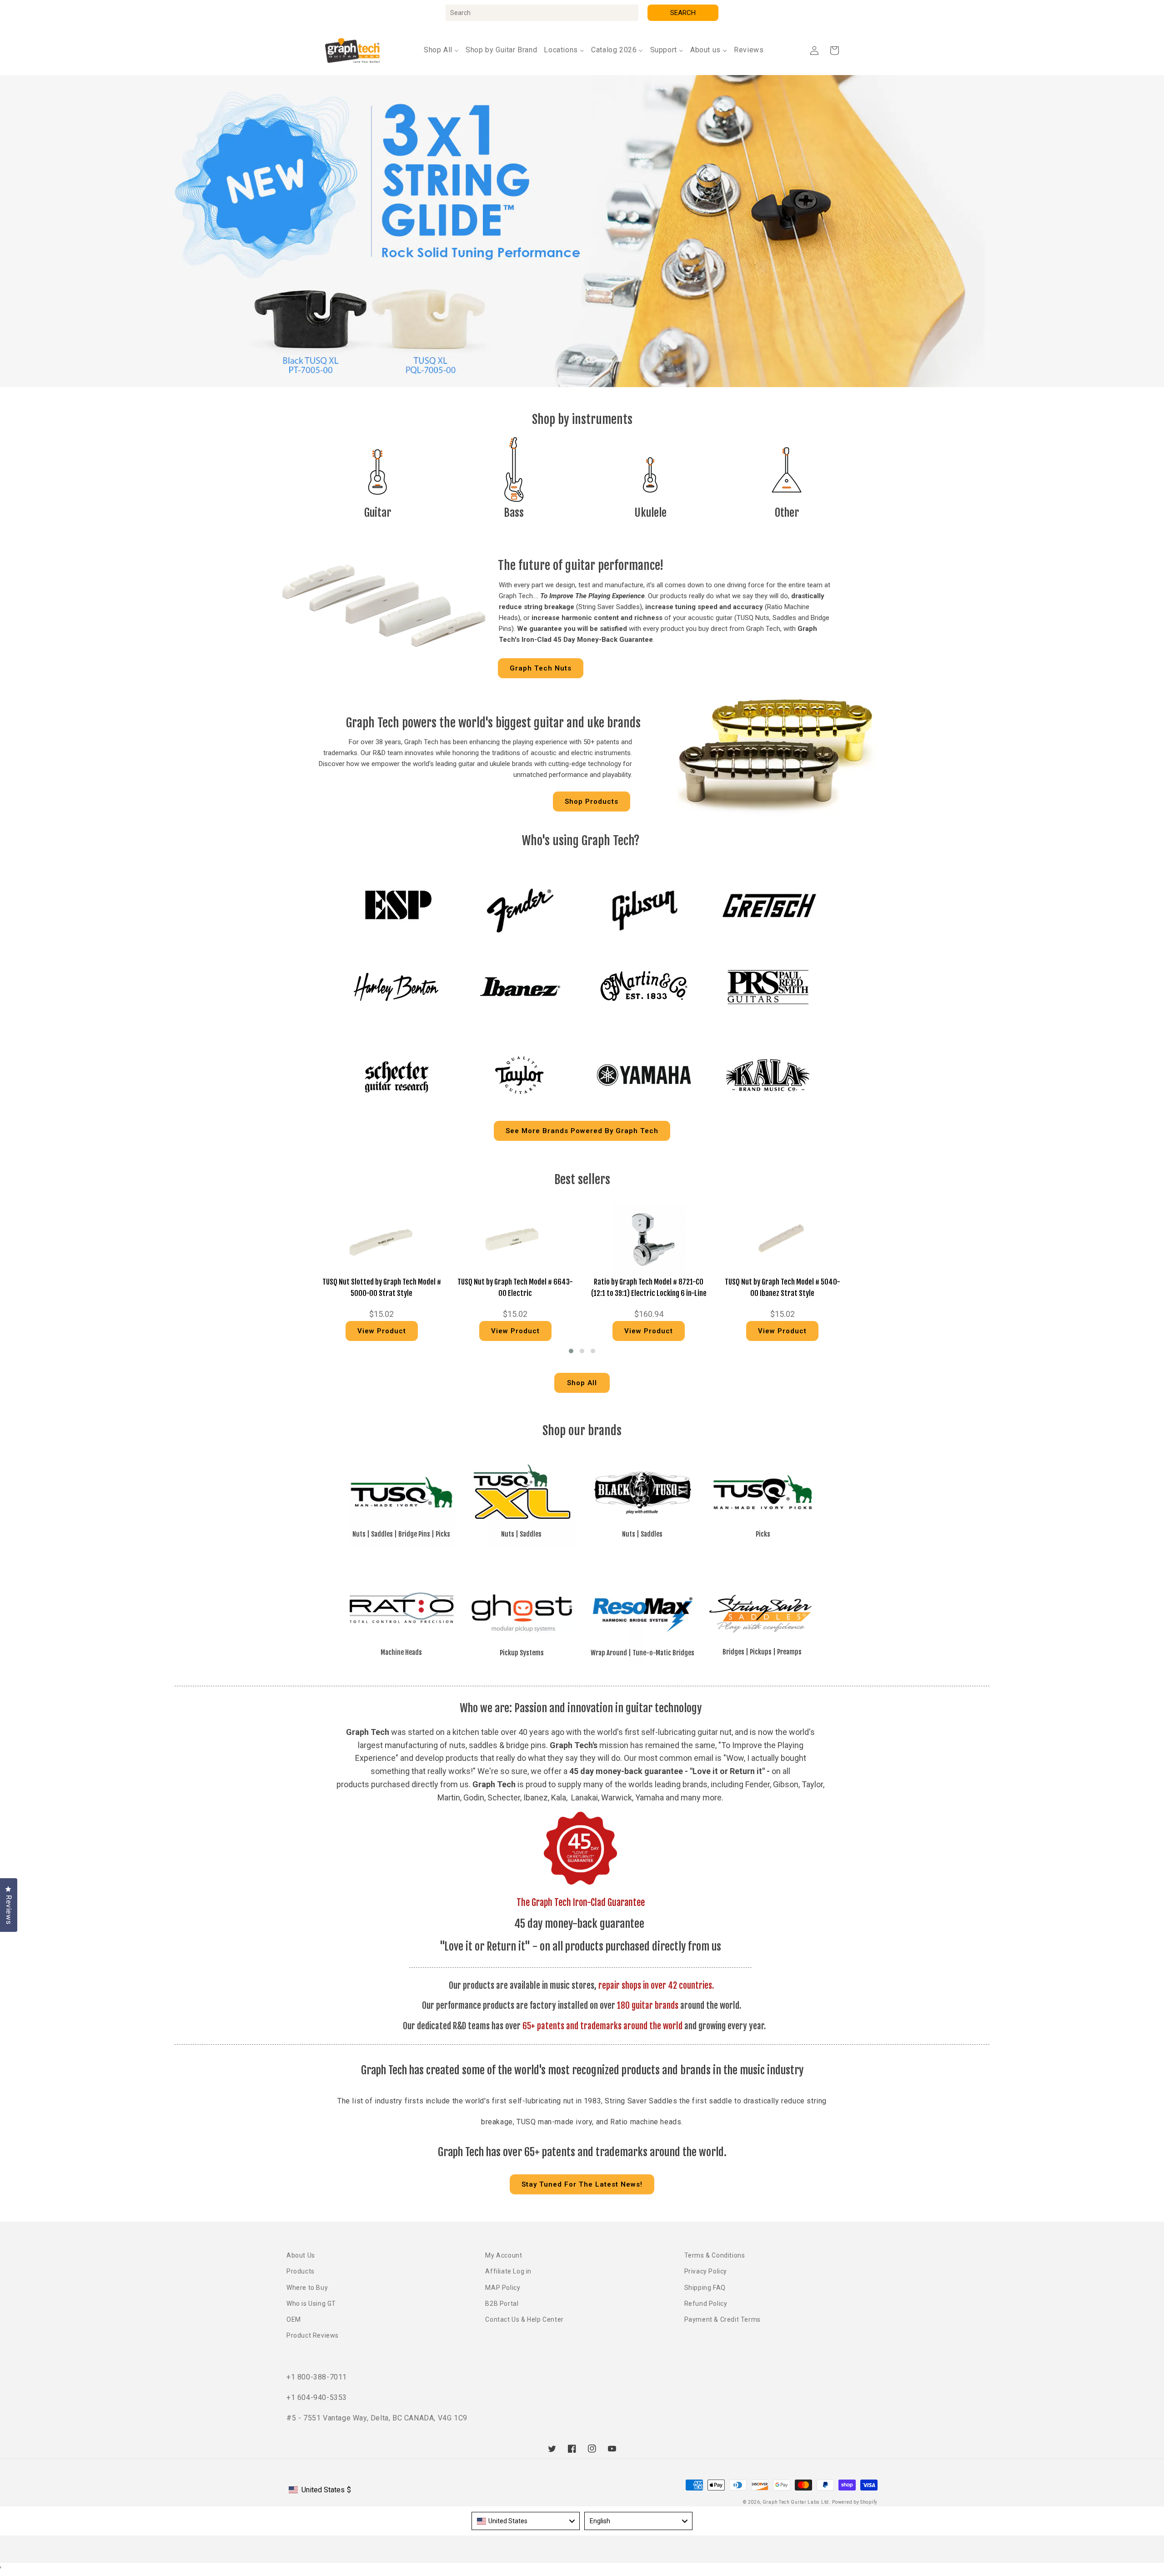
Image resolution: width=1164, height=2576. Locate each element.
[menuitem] (441, 50)
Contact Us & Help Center (524, 2319)
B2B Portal (502, 2304)
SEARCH (683, 13)
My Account (504, 2255)
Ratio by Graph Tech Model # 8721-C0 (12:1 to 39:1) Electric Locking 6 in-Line (649, 1288)
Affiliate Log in (508, 2271)
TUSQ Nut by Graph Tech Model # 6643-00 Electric (515, 1288)
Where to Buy (307, 2288)
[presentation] (302, 1274)
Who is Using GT (311, 2304)
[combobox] (542, 13)
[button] (834, 50)
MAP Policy (503, 2288)
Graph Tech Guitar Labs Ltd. (797, 2502)
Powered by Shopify (855, 2502)
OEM (294, 2319)
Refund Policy (706, 2304)
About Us (301, 2255)
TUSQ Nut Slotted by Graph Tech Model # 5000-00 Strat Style (382, 1288)
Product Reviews (313, 2335)
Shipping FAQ (705, 2288)
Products (301, 2271)
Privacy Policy (706, 2271)
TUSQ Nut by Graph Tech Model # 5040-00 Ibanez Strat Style (783, 1288)
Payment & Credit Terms (722, 2319)
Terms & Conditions (715, 2255)
